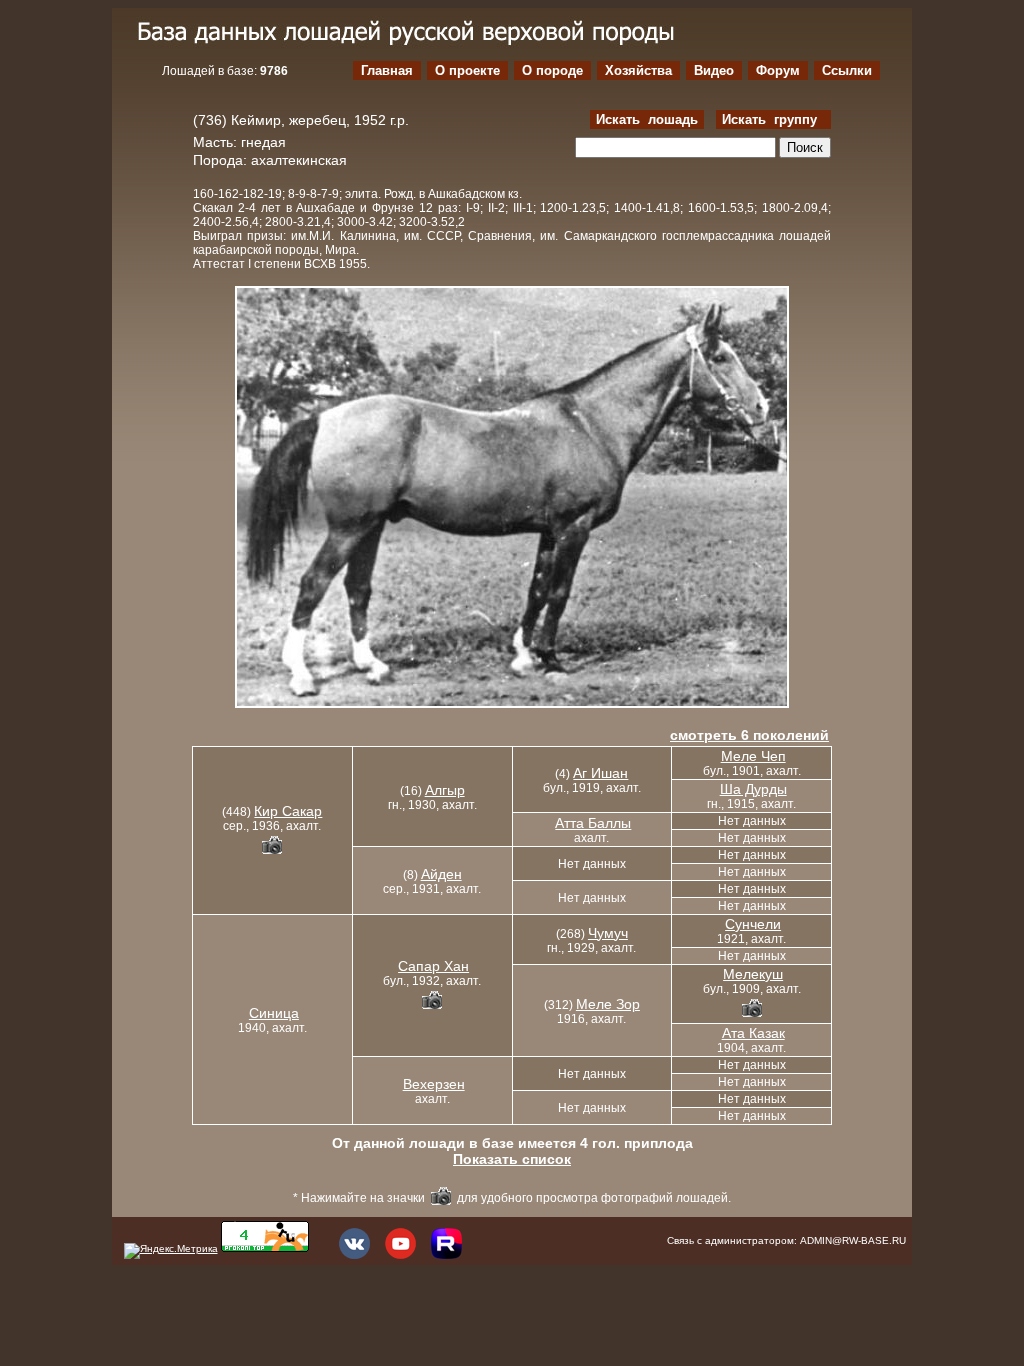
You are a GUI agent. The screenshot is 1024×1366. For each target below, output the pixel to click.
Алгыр (445, 790)
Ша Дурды (753, 789)
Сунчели (753, 924)
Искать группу (773, 119)
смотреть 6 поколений (749, 735)
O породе (552, 70)
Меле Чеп (753, 756)
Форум (778, 70)
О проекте (467, 70)
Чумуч (608, 933)
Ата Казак (753, 1033)
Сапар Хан (433, 966)
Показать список (512, 1159)
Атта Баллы (593, 823)
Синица (274, 1013)
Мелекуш (753, 974)
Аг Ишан (600, 773)
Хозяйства (638, 70)
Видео (714, 70)
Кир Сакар (288, 811)
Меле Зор (608, 1004)
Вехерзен (434, 1084)
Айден (441, 874)
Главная (387, 70)
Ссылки (847, 70)
